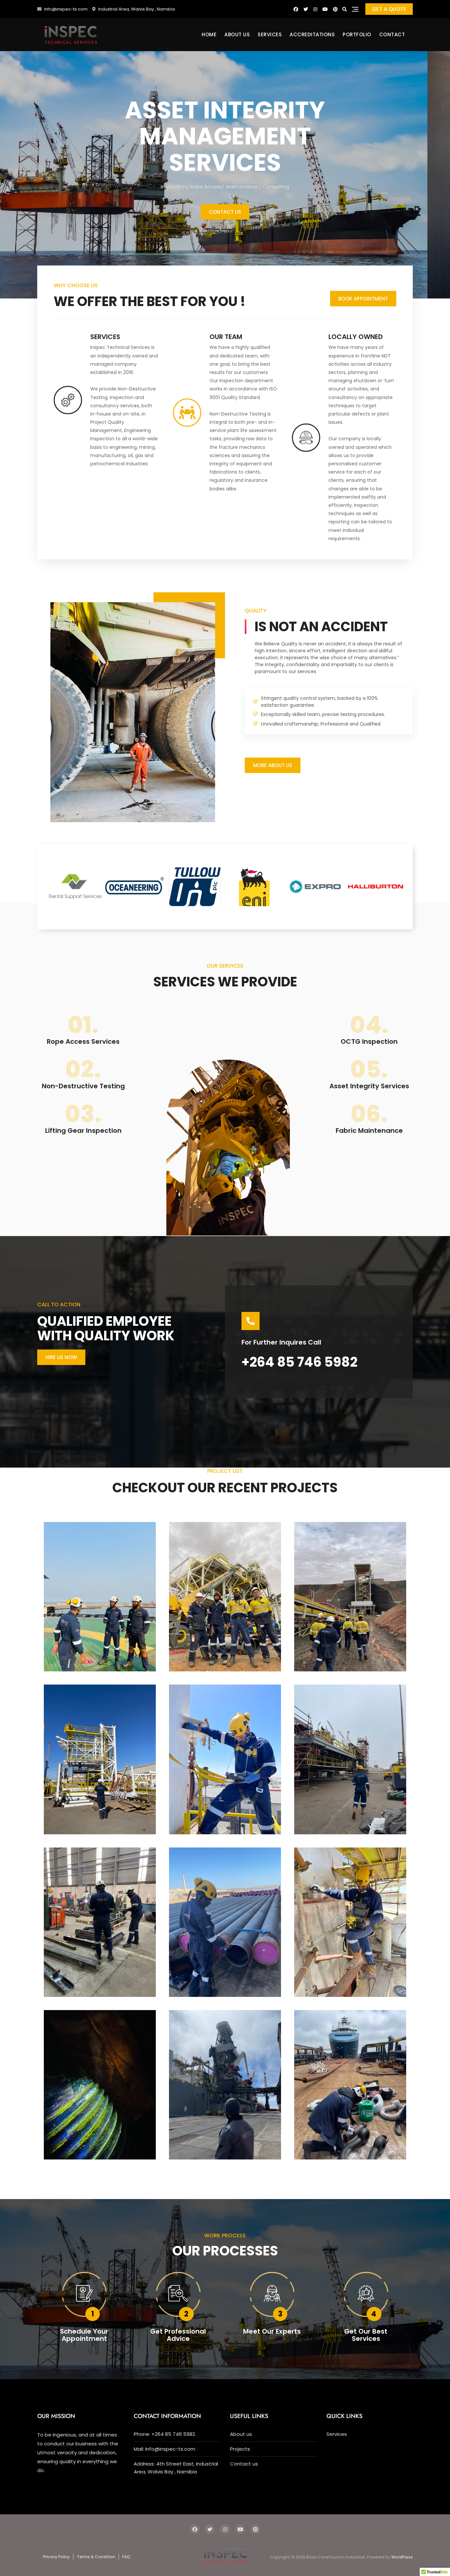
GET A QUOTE (389, 9)
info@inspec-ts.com (65, 9)
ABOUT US (237, 34)
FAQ (126, 2557)
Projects (240, 2449)
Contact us (244, 2464)
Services (337, 2434)
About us (241, 2434)
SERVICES (270, 34)
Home (209, 34)
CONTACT (392, 34)
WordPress (402, 2557)
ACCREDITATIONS (312, 34)
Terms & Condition (96, 2557)
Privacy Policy (56, 2557)
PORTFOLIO (357, 34)
